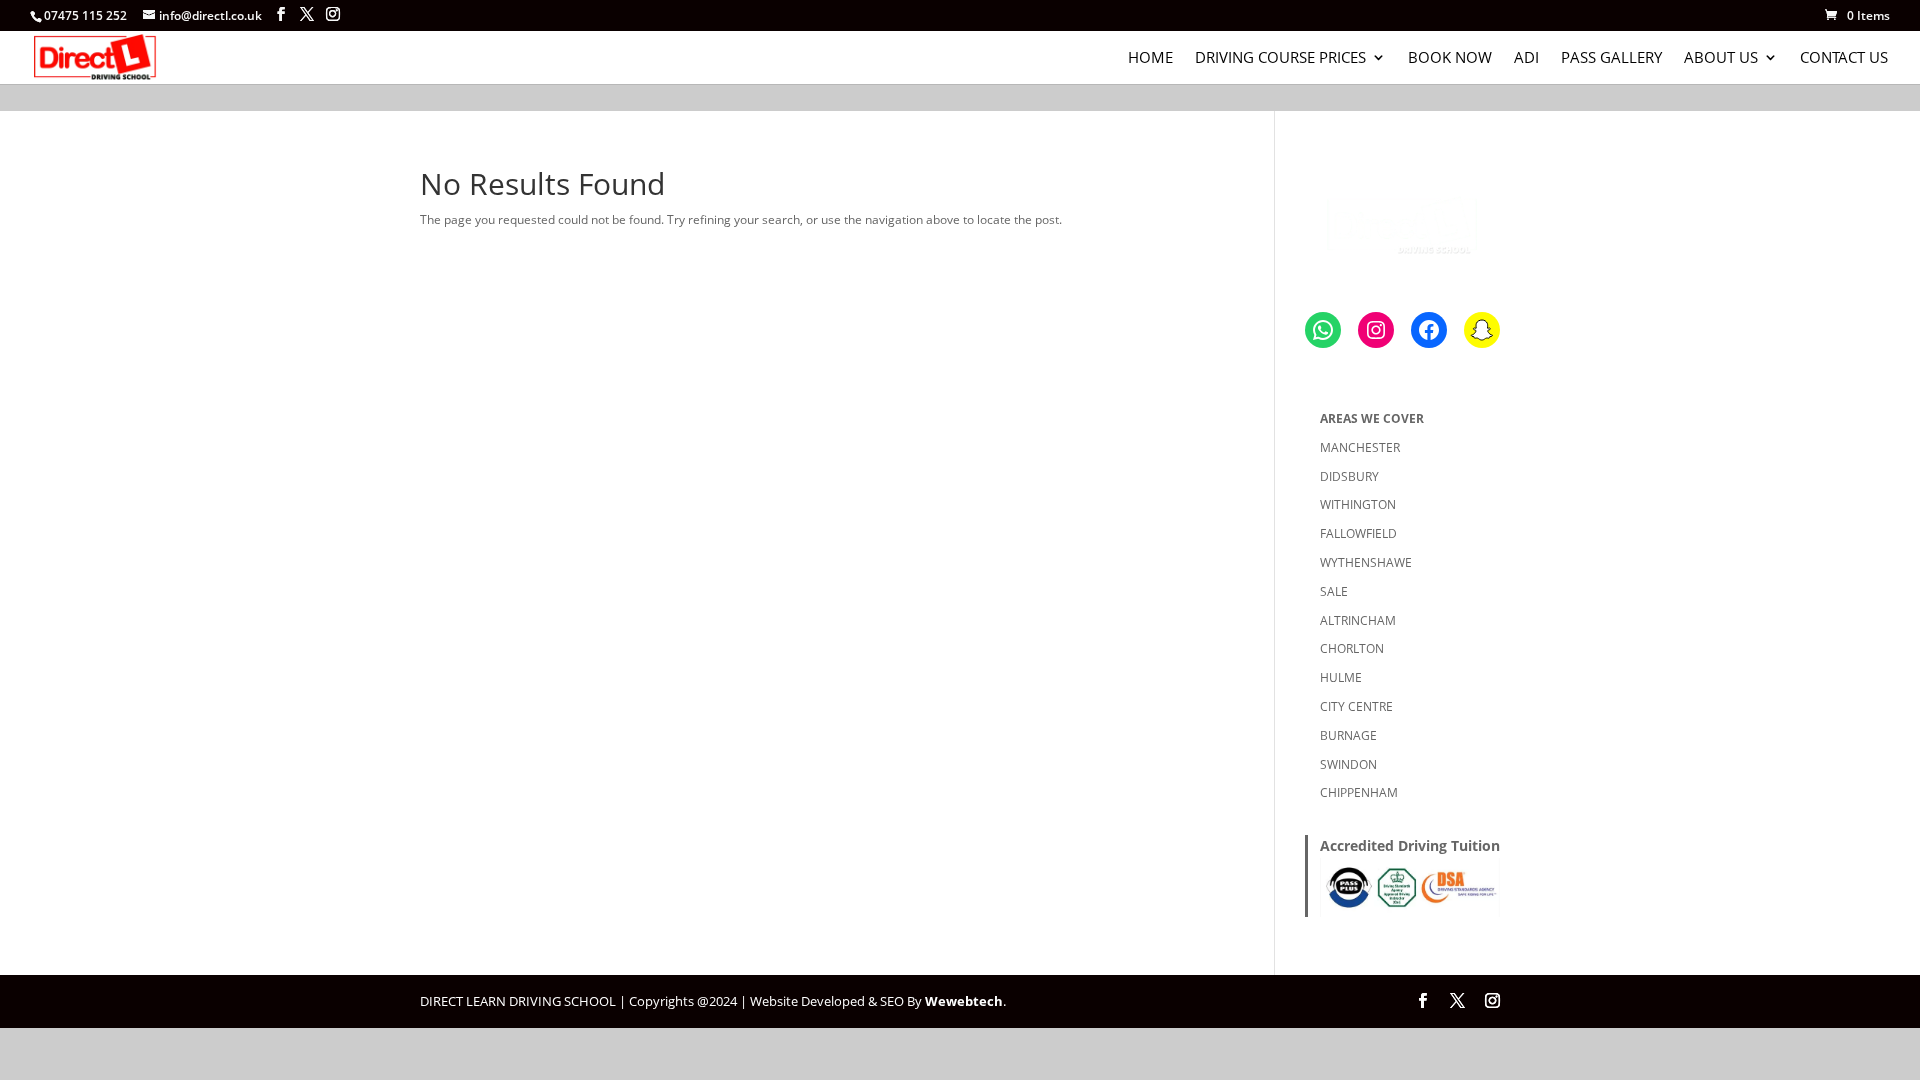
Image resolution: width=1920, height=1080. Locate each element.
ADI (1526, 58)
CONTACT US (1844, 58)
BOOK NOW (1450, 58)
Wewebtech (964, 1001)
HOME (1150, 58)
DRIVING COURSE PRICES (1280, 58)
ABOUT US (1721, 58)
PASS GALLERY (1611, 58)
